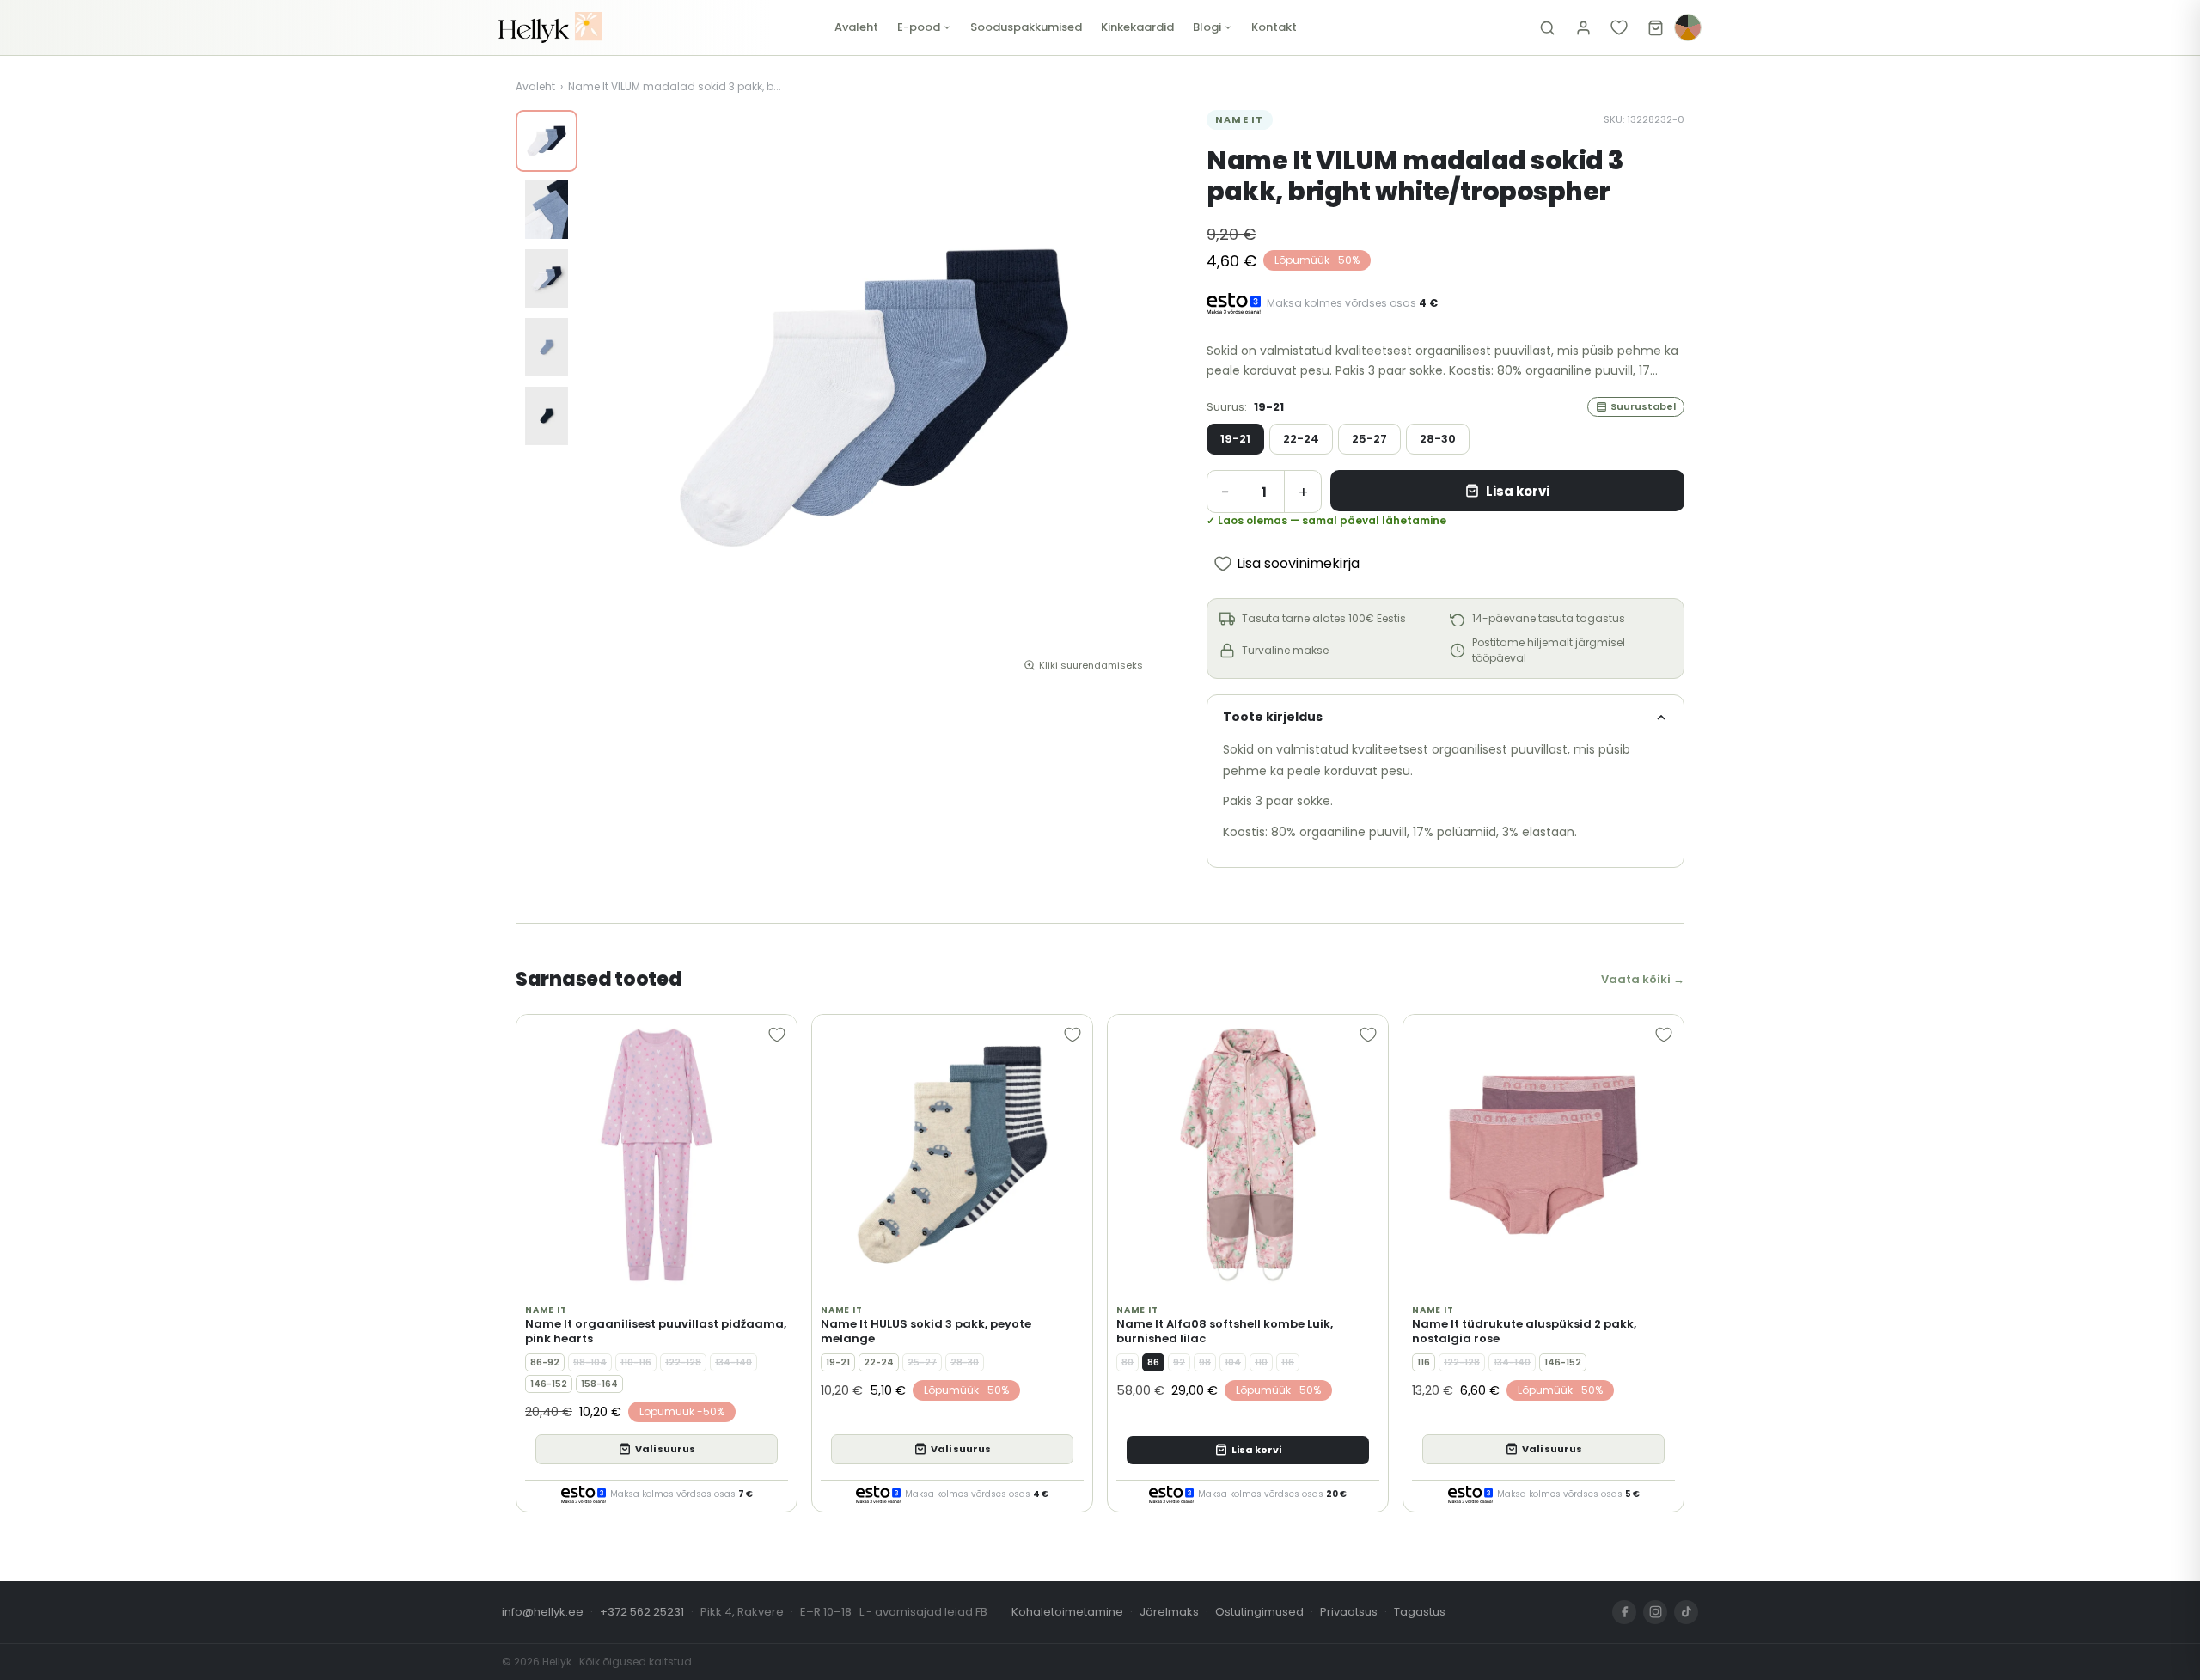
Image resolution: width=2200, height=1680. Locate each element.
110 (1261, 1362)
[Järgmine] (1136, 398)
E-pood (919, 27)
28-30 (1438, 439)
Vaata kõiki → (1643, 979)
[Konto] (1583, 27)
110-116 (636, 1362)
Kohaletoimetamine (1067, 1612)
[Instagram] (1655, 1612)
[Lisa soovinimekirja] (777, 1035)
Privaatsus (1349, 1612)
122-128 (683, 1362)
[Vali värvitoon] (1688, 27)
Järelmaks (1169, 1612)
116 (1288, 1362)
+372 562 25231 (642, 1612)
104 (1233, 1362)
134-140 (733, 1362)
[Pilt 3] (547, 278)
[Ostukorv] (1655, 27)
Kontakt (1274, 27)
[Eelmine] (612, 398)
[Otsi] (1547, 27)
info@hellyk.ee (543, 1612)
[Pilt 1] (547, 141)
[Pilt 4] (547, 347)
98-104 (590, 1362)
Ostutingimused (1259, 1612)
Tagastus (1420, 1612)
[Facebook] (1624, 1612)
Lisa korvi (1518, 491)
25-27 (1369, 439)
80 (1127, 1362)
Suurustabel (1643, 406)
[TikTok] (1686, 1612)
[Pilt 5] (547, 416)
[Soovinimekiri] (1619, 27)
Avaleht (856, 27)
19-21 (1235, 439)
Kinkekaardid (1137, 27)
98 (1205, 1362)
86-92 (545, 1362)
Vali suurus (665, 1449)
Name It (1239, 119)
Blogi (1207, 27)
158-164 (599, 1384)
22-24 (1301, 439)
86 (1153, 1362)
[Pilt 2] (547, 210)
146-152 (549, 1384)
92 (1179, 1362)
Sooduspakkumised (1026, 27)
